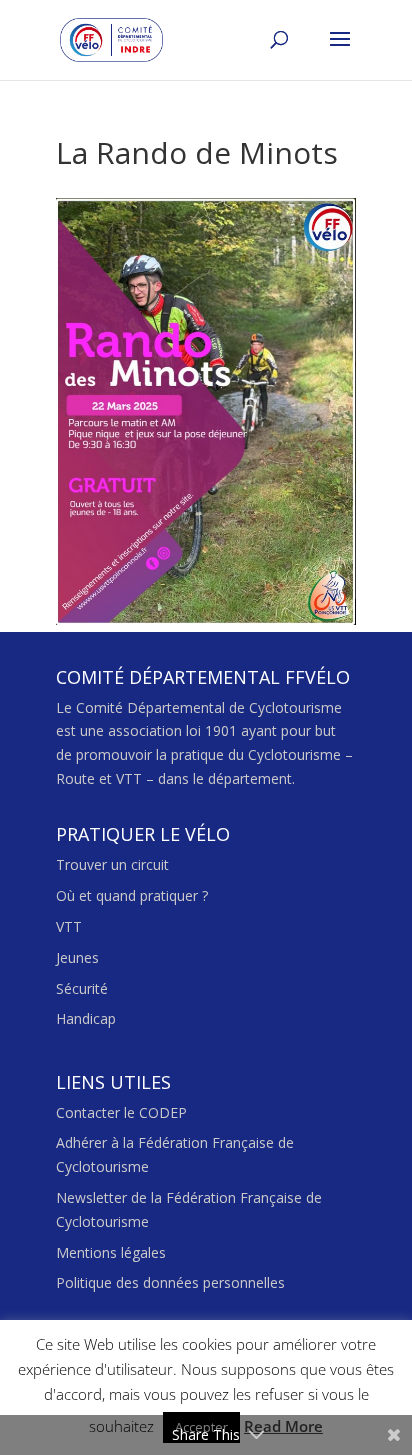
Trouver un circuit (112, 864)
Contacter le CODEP (121, 1112)
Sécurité (82, 988)
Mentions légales (111, 1252)
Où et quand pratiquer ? (132, 895)
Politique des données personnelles (170, 1282)
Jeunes (77, 957)
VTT (69, 926)
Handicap (86, 1018)
